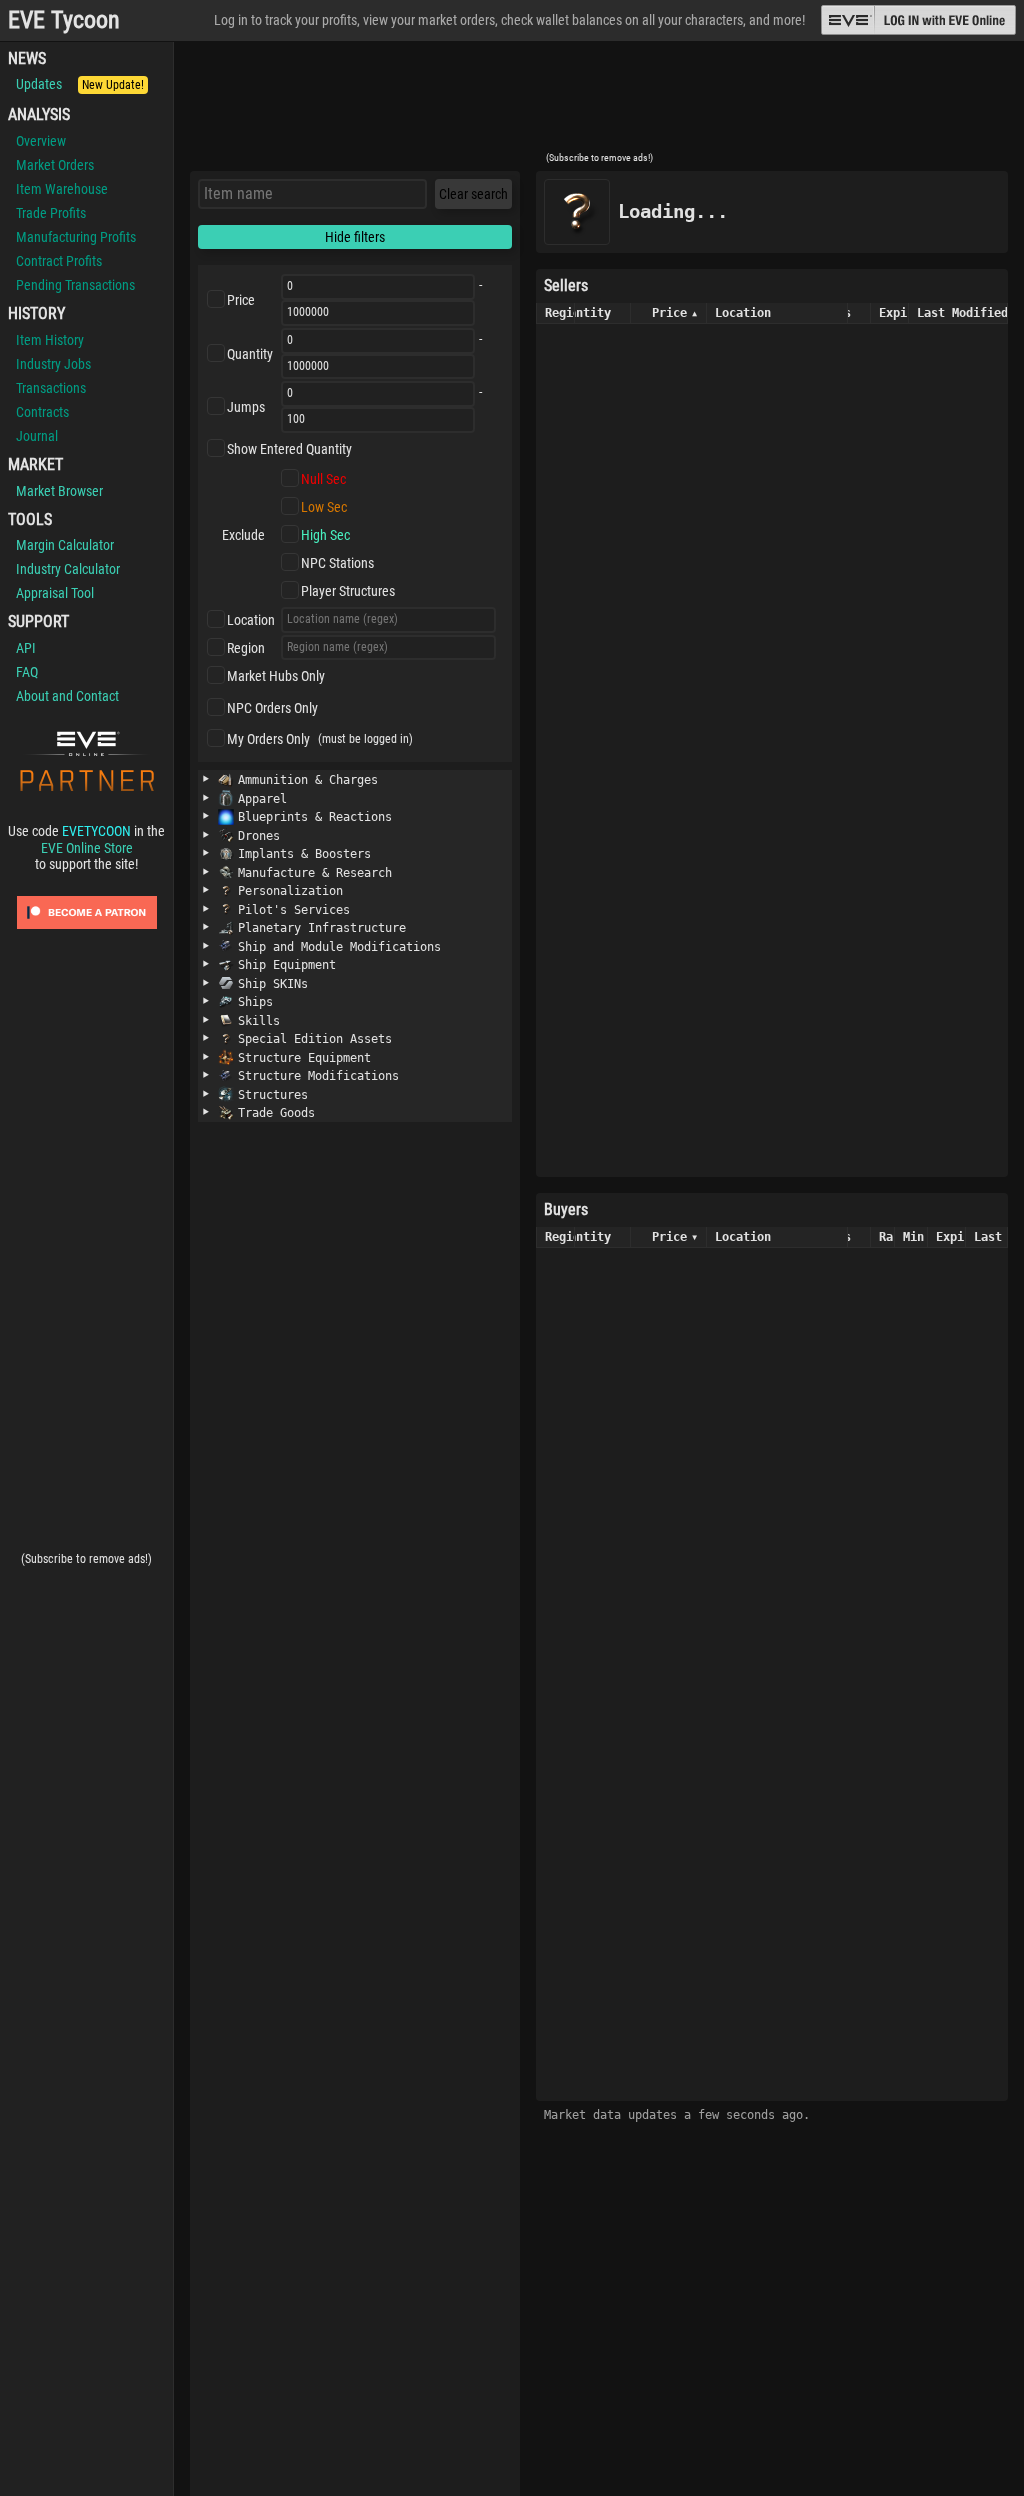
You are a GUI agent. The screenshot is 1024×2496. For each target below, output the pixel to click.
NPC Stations (337, 563)
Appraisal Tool (55, 593)
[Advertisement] (599, 103)
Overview (41, 141)
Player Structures (348, 591)
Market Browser (59, 491)
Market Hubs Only (276, 676)
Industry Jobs (53, 364)
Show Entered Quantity (289, 449)
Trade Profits (51, 213)
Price (241, 300)
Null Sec (323, 479)
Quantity (250, 354)
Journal (37, 436)
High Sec (325, 535)
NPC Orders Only (272, 708)
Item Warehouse (62, 189)
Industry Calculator (68, 569)
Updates (80, 84)
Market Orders (55, 165)
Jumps (246, 407)
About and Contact (67, 696)
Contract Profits (59, 261)
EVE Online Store (87, 848)
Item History (50, 340)
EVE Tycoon (64, 20)
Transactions (51, 388)
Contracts (42, 412)
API (26, 648)
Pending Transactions (75, 285)
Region (246, 648)
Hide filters (355, 237)
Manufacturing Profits (76, 237)
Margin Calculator (65, 545)
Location (251, 620)
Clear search (473, 194)
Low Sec (324, 507)
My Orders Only (268, 739)
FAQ (27, 672)
